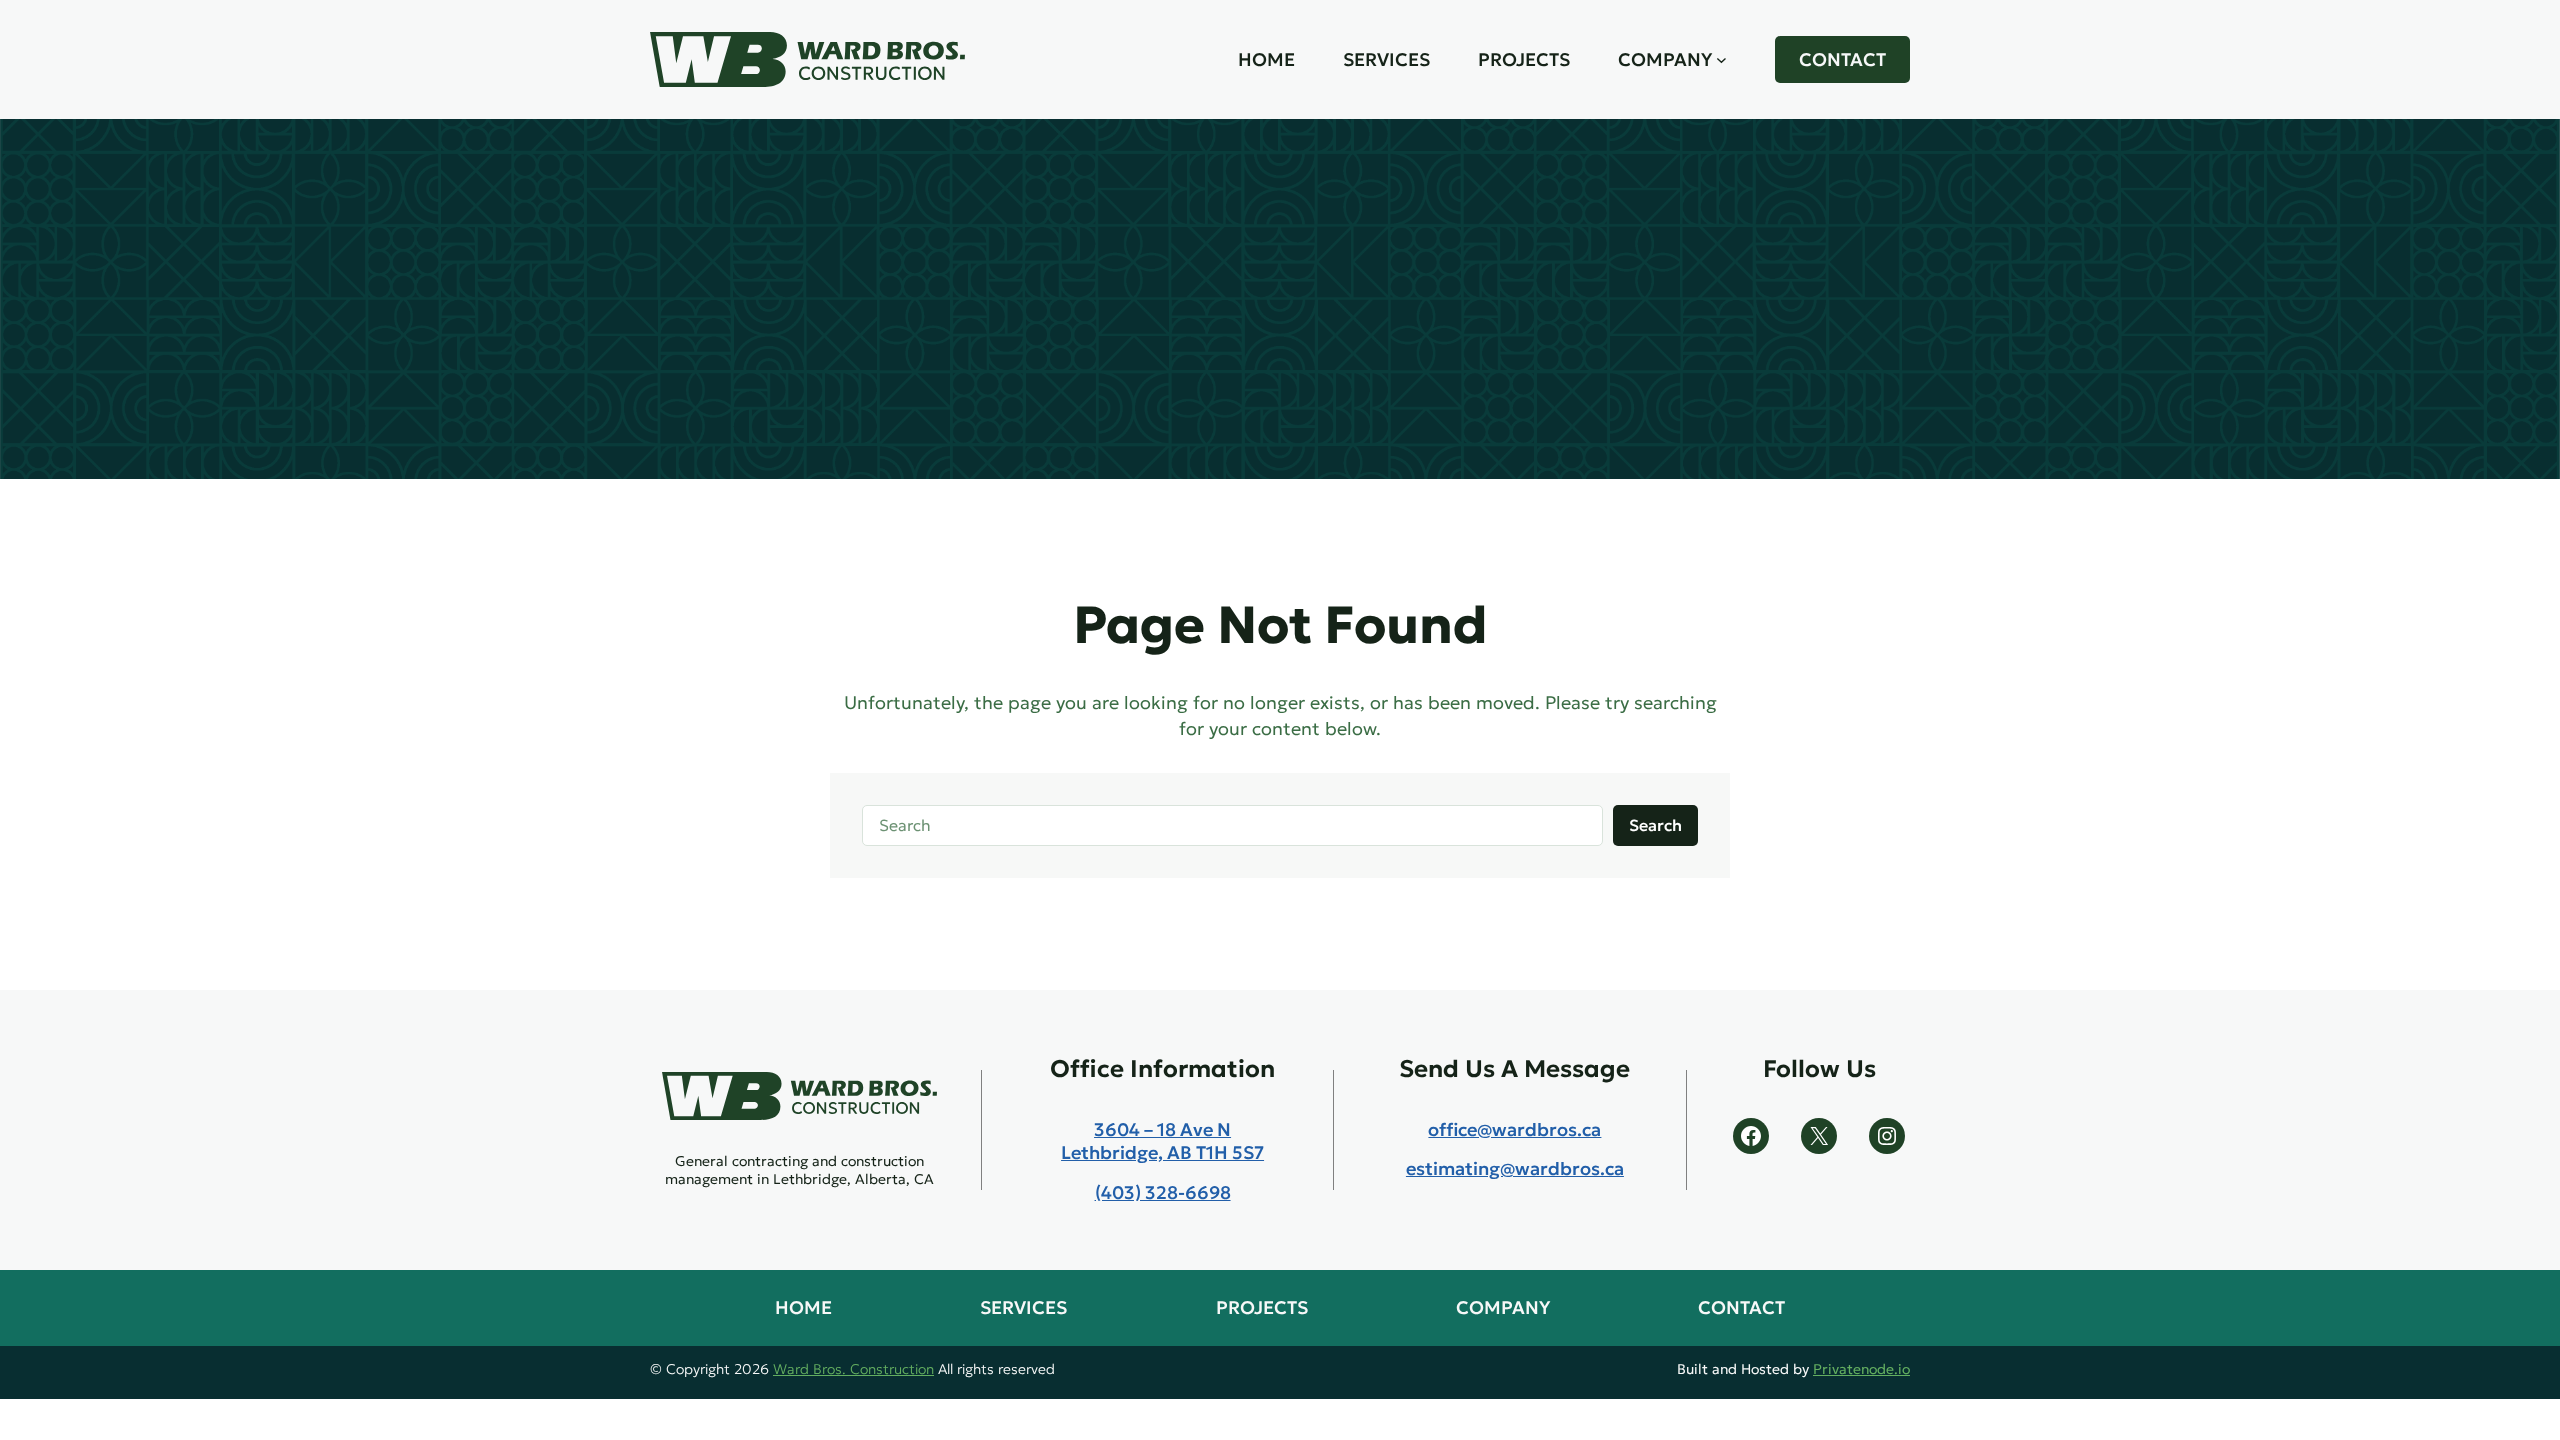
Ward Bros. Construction (853, 1369)
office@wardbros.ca (1514, 1129)
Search (1655, 825)
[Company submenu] (1721, 59)
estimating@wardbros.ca (1515, 1168)
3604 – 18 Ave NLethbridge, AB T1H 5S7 (1162, 1141)
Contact (1842, 59)
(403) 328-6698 (1163, 1192)
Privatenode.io (1861, 1369)
